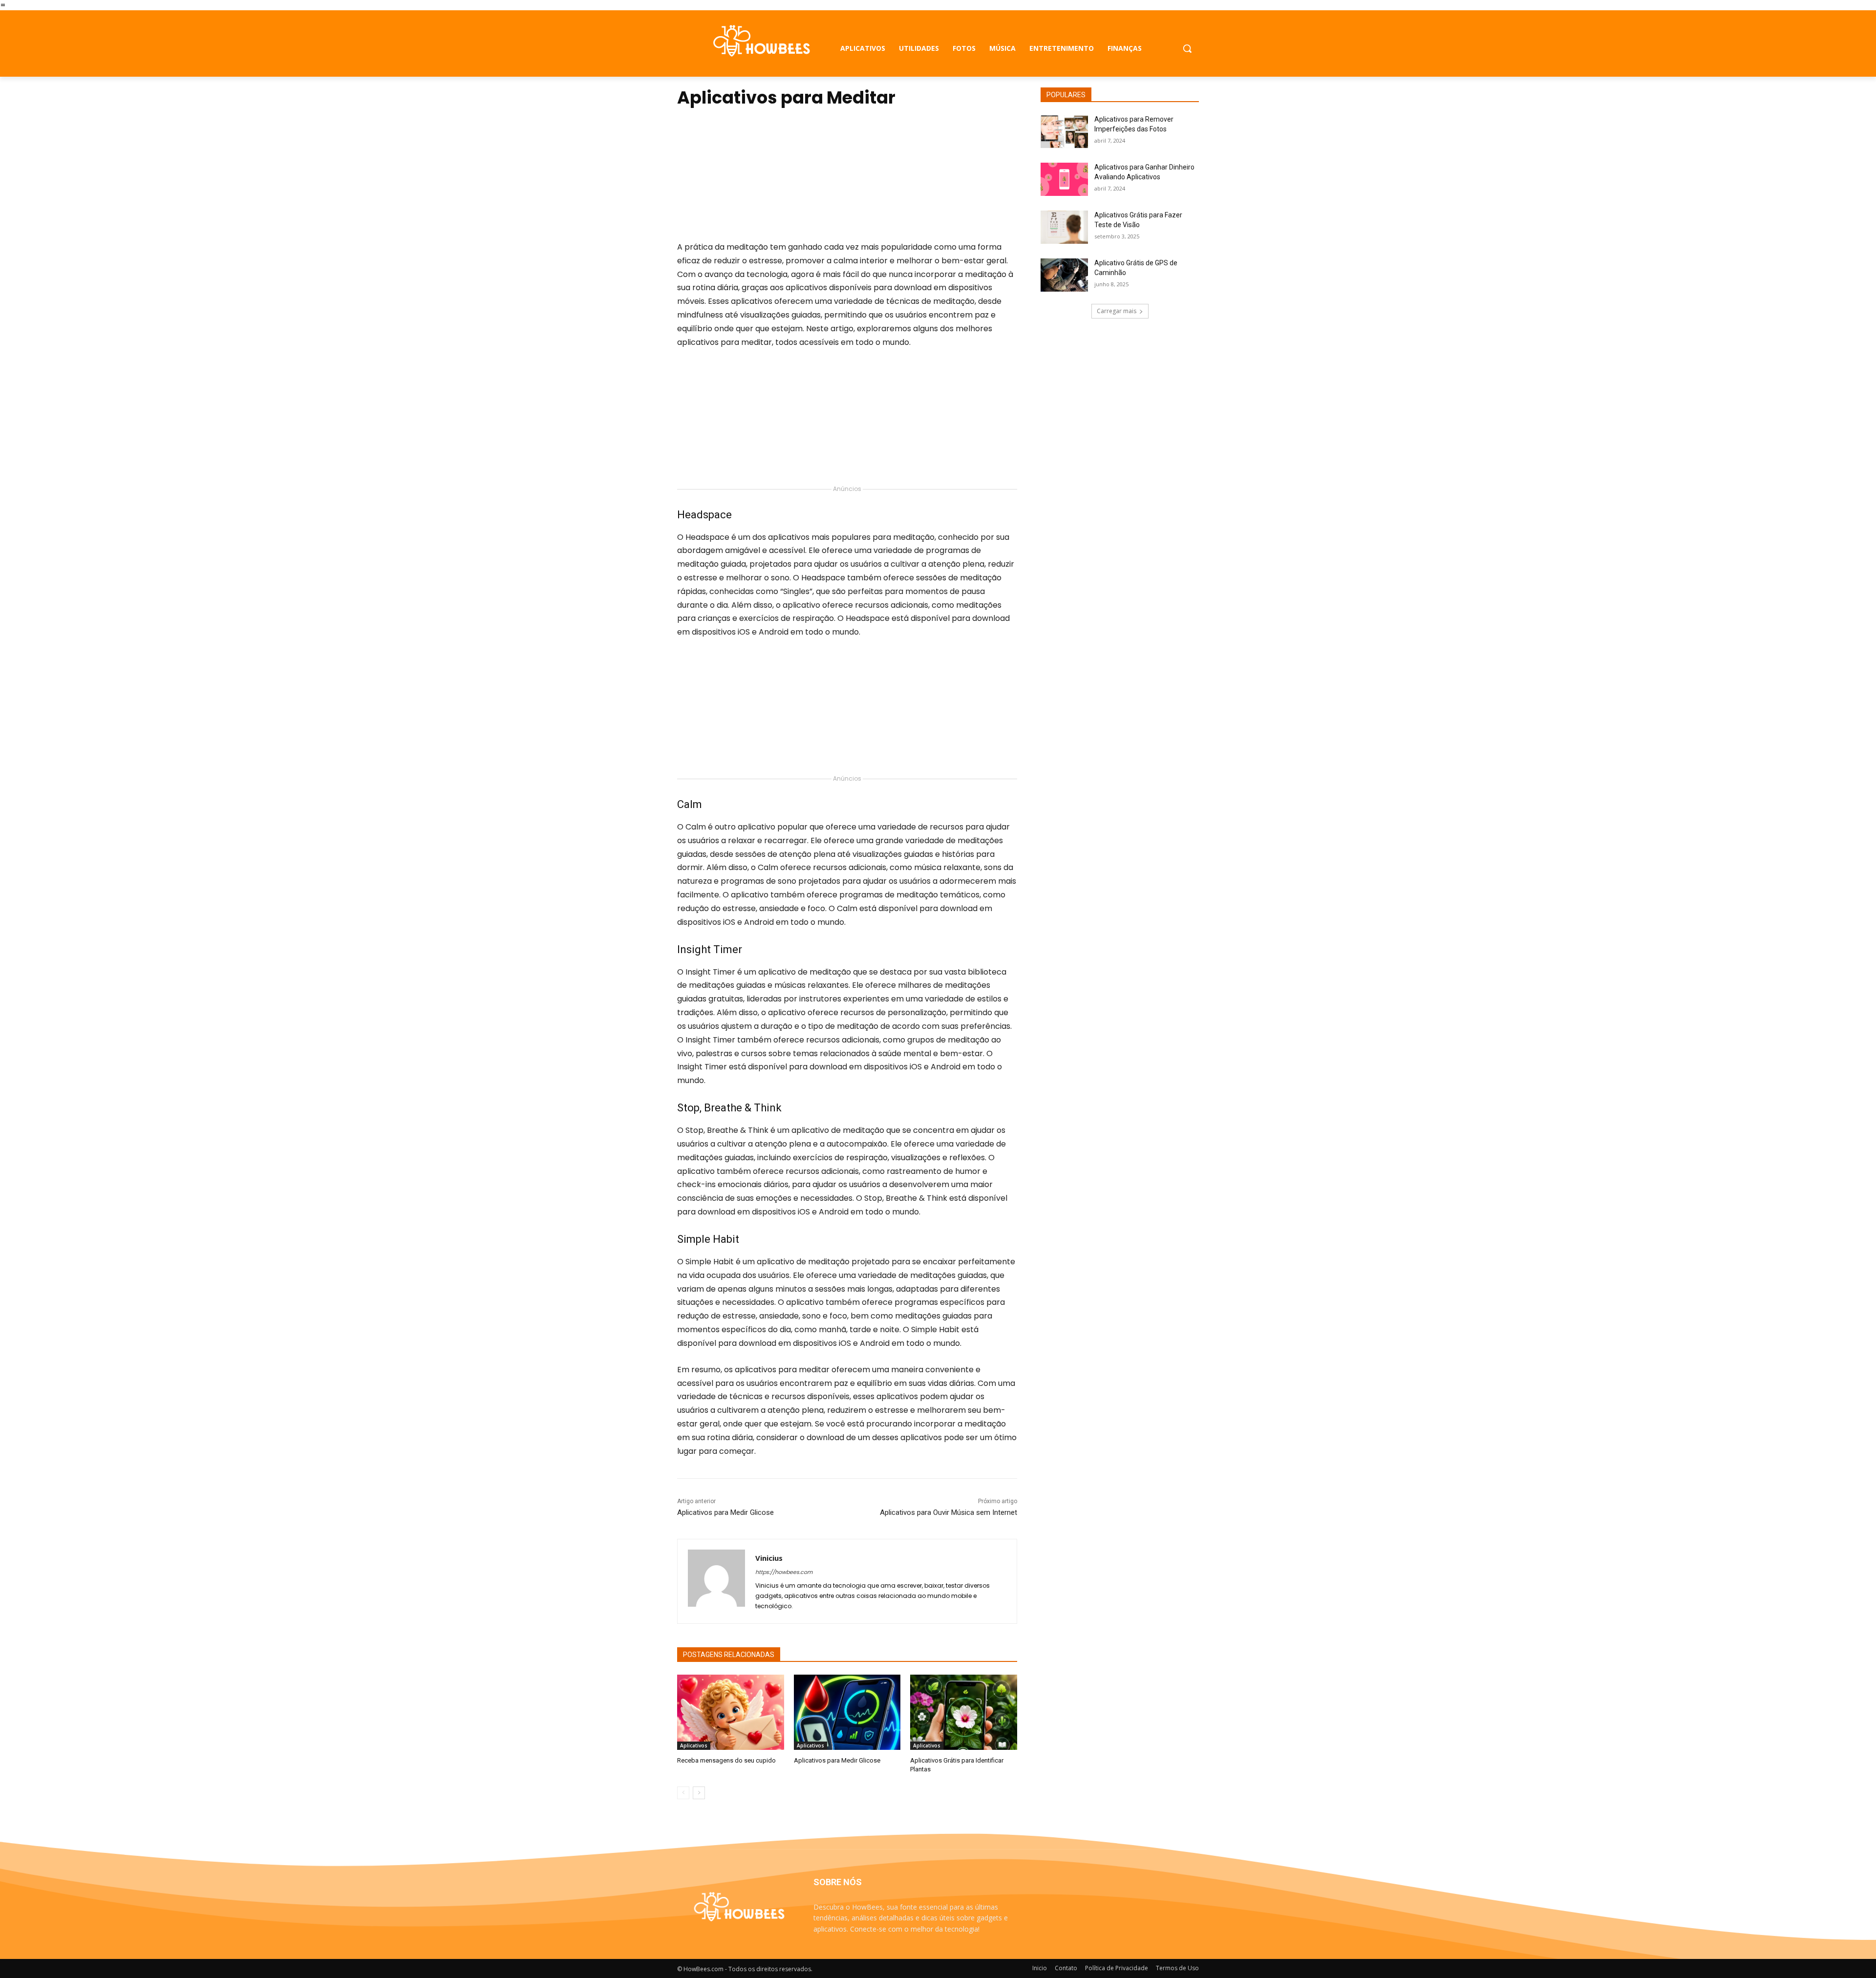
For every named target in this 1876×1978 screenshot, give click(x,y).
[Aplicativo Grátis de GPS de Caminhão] (1064, 275)
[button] (1187, 48)
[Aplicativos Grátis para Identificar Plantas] (964, 1712)
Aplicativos (694, 1745)
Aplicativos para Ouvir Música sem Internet (949, 1512)
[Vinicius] (716, 1581)
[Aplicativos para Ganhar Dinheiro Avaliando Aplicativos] (1064, 179)
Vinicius (769, 1558)
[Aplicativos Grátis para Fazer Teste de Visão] (1064, 227)
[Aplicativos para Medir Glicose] (847, 1712)
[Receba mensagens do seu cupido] (731, 1712)
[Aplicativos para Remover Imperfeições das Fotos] (1064, 131)
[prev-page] (683, 1793)
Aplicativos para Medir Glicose (725, 1512)
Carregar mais (1117, 311)
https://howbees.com (784, 1572)
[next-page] (699, 1793)
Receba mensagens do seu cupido (726, 1760)
